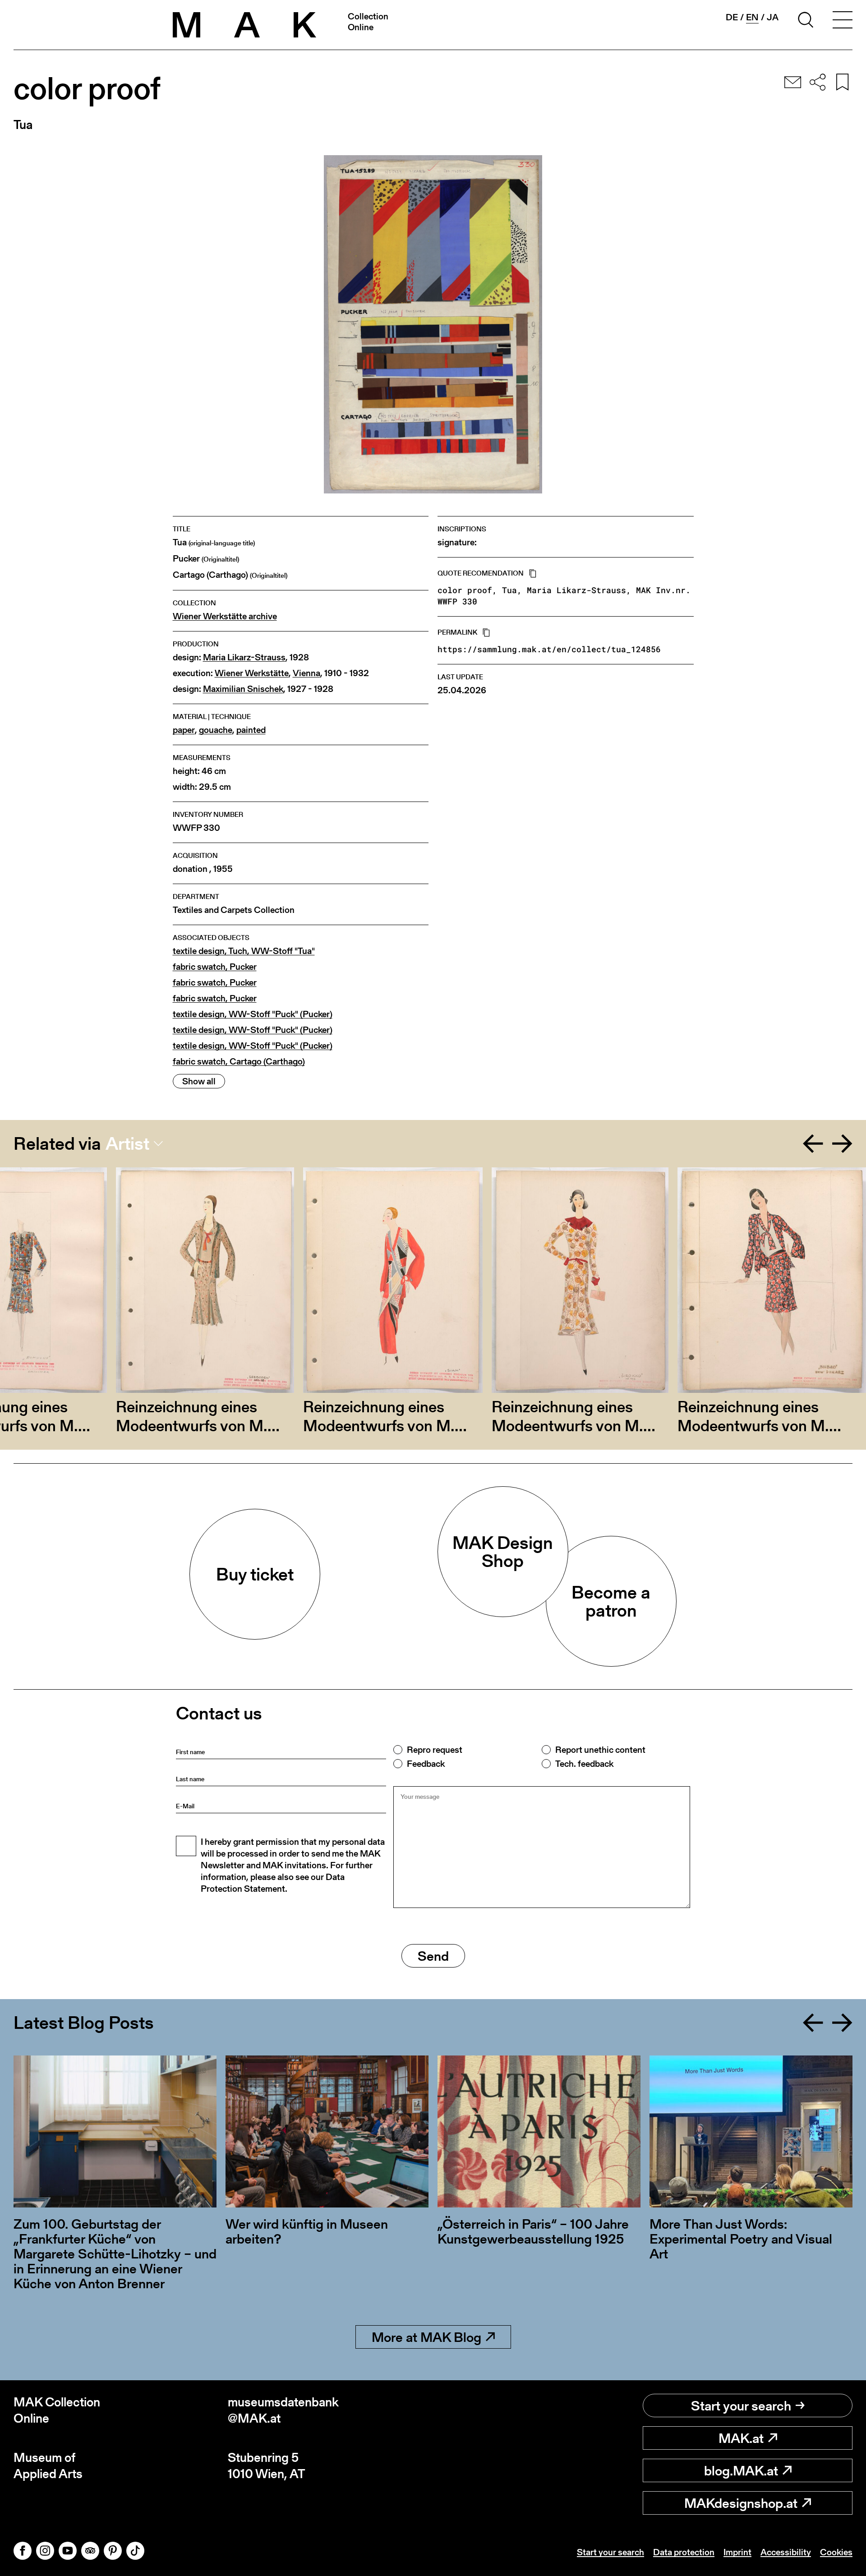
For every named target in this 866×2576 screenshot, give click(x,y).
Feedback (426, 1764)
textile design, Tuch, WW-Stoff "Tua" (244, 951)
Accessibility (786, 2552)
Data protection (684, 2552)
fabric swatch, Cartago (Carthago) (239, 1062)
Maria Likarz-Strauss (244, 657)
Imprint (737, 2552)
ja (773, 17)
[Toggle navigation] (843, 21)
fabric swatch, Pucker (215, 967)
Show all (199, 1081)
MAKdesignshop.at (741, 2503)
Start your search (741, 2405)
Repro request (435, 1750)
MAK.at (741, 2438)
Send (433, 1956)
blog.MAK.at (741, 2470)
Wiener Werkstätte (252, 673)
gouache (216, 730)
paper (184, 730)
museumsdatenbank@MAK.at (283, 2410)
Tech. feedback (584, 1764)
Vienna (306, 673)
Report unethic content (600, 1750)
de (732, 17)
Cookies (836, 2552)
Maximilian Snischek (243, 689)
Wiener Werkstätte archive (225, 616)
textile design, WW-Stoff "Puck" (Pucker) (253, 1014)
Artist (127, 1143)
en (752, 17)
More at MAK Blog (426, 2337)
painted (251, 730)
